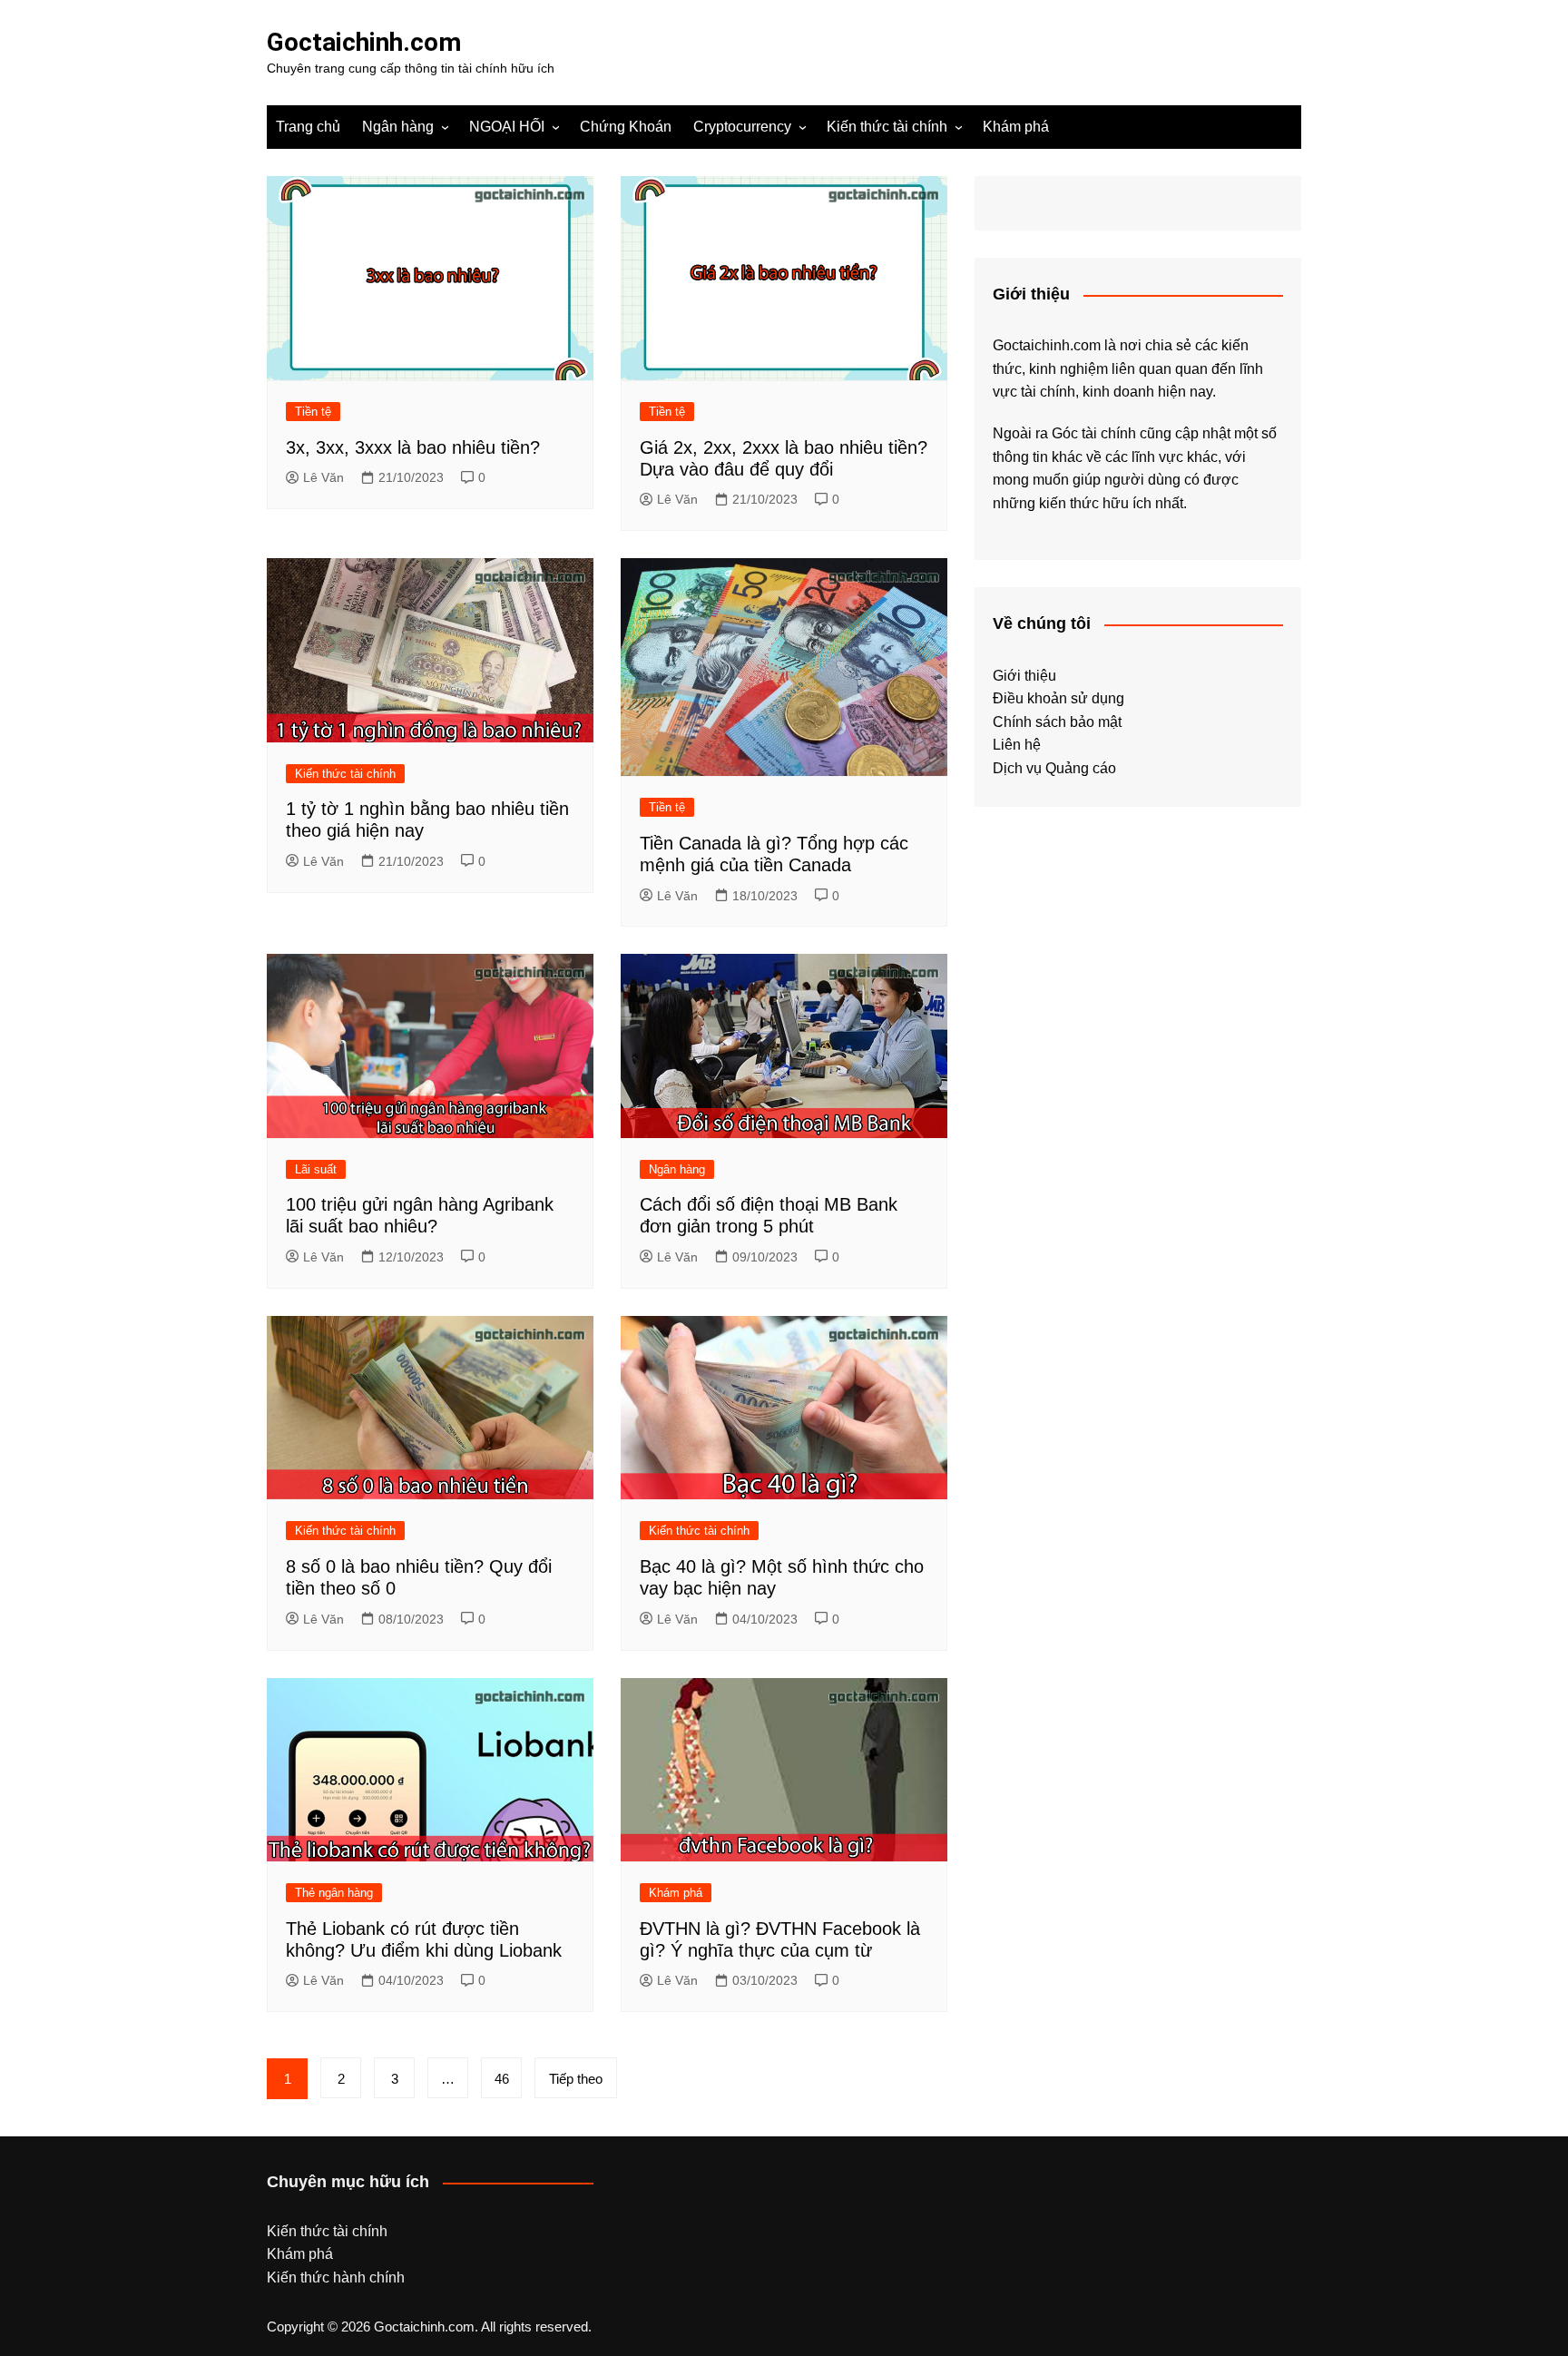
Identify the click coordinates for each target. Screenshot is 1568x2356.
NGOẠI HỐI (507, 127)
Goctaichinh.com (364, 42)
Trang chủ (308, 127)
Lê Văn (323, 477)
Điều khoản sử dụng (1058, 698)
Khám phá (1016, 127)
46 (502, 2079)
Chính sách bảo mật (1057, 722)
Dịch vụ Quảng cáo (1054, 768)
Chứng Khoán (626, 127)
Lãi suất (316, 1169)
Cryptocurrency (742, 127)
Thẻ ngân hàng (334, 1893)
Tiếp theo (576, 2079)
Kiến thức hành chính (336, 2277)
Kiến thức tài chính (887, 127)
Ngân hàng (398, 127)
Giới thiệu (1024, 676)
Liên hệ (1017, 745)
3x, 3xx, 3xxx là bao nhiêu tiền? (413, 447)
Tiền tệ (313, 412)
